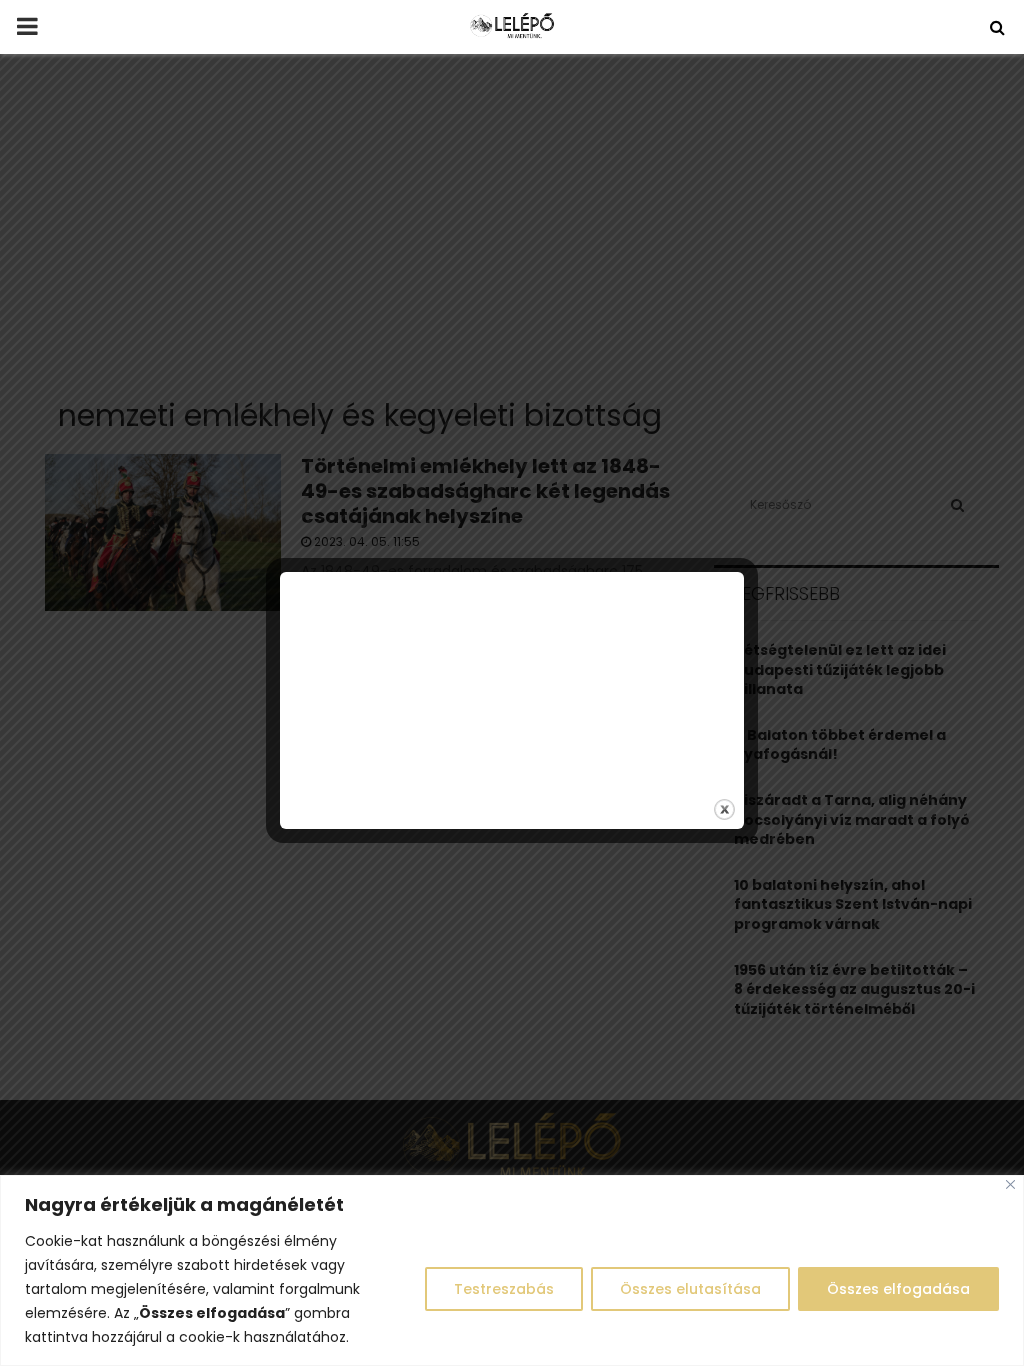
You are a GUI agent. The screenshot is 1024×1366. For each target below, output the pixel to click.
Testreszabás (504, 1289)
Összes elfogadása (898, 1289)
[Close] (1010, 1184)
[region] (512, 1270)
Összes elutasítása (690, 1289)
